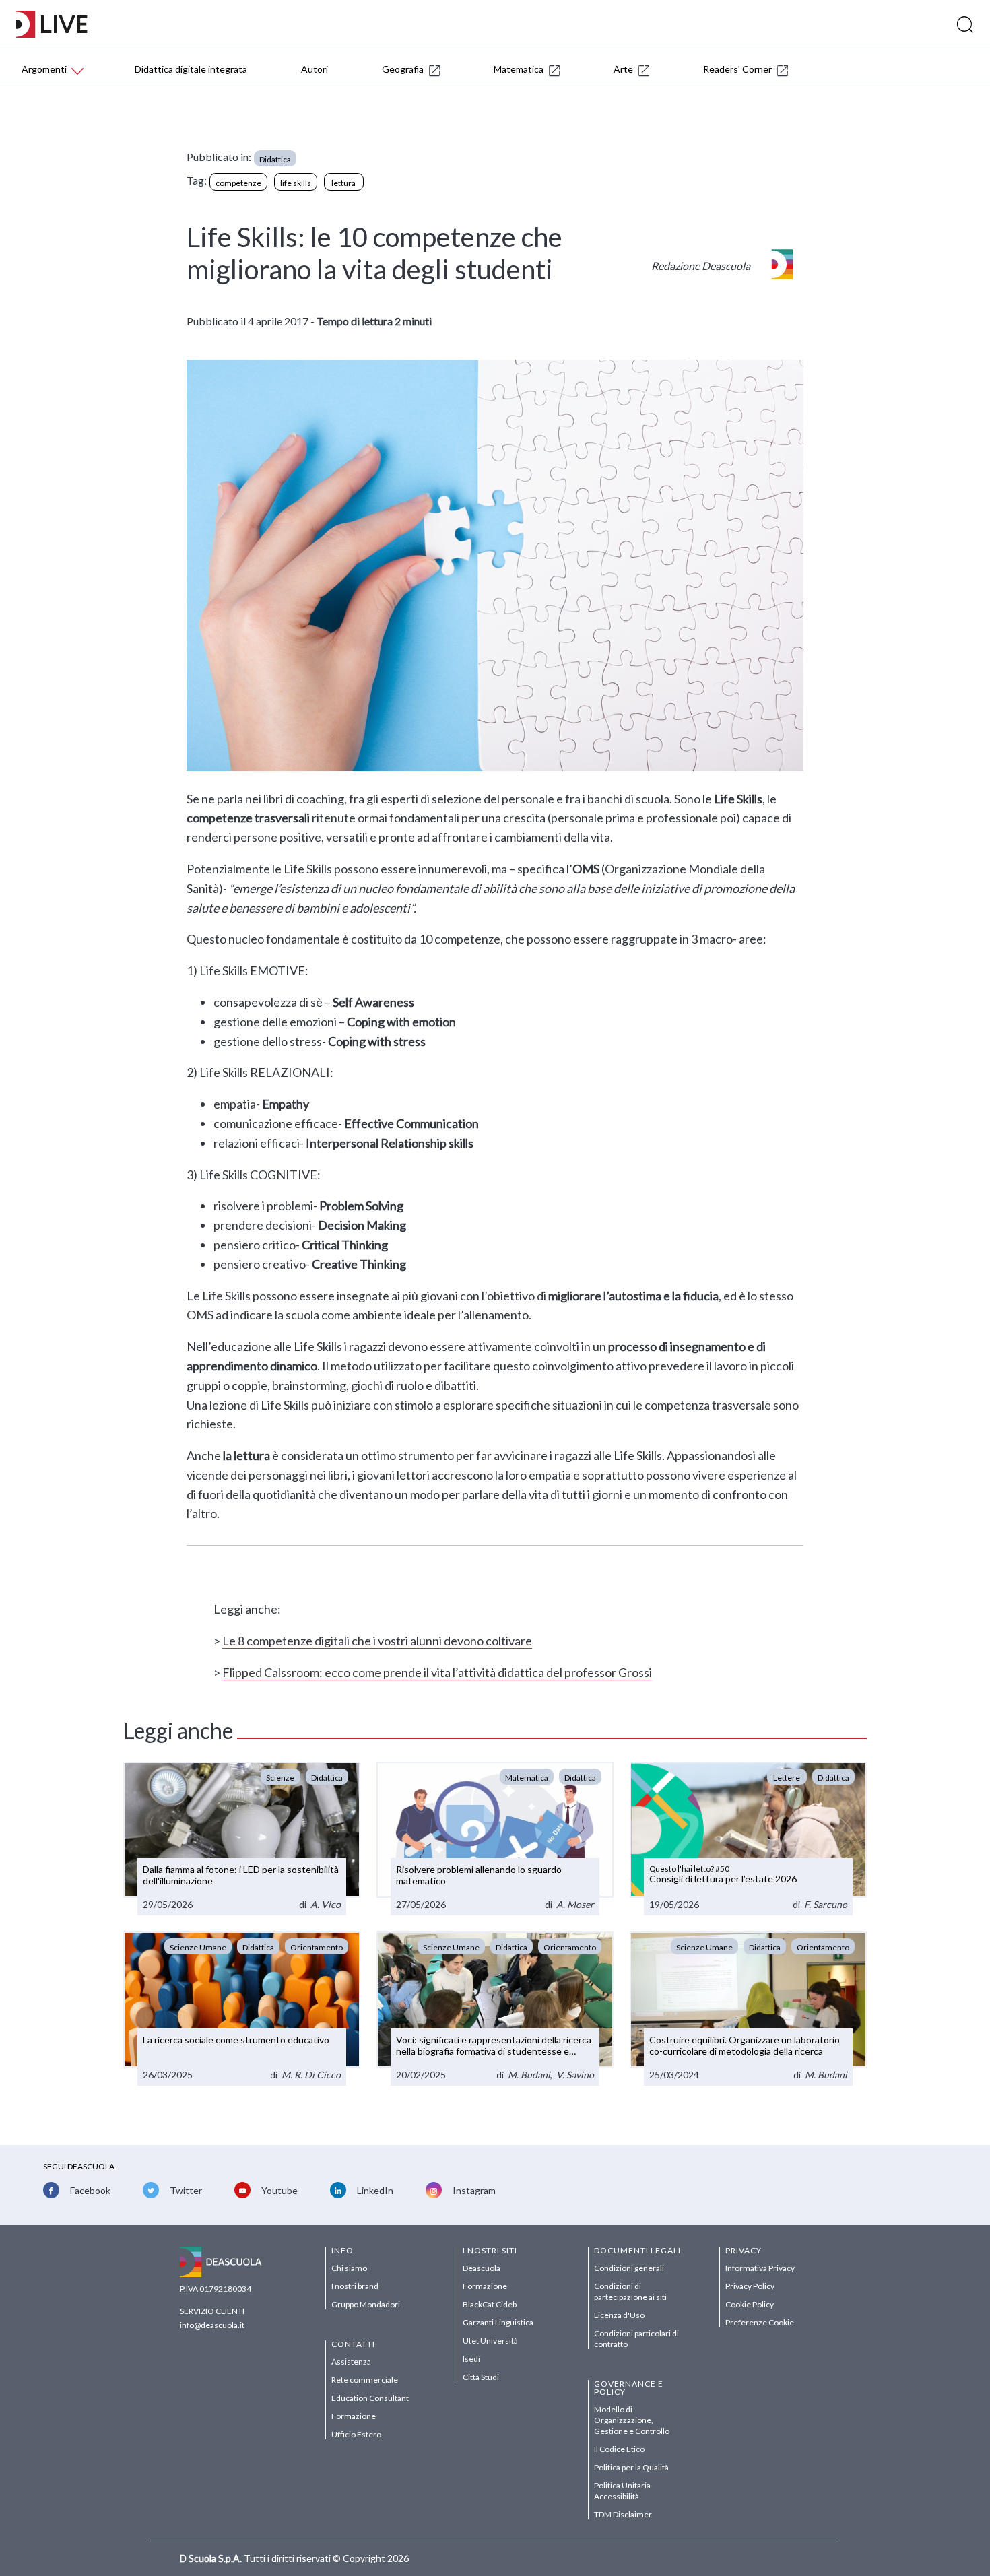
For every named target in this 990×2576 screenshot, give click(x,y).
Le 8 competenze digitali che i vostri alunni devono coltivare (377, 1641)
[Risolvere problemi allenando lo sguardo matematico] (495, 1839)
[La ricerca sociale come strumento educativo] (242, 2009)
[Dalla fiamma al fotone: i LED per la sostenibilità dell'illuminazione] (242, 1839)
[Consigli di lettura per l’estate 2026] (748, 1839)
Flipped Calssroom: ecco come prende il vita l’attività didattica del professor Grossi (437, 1672)
